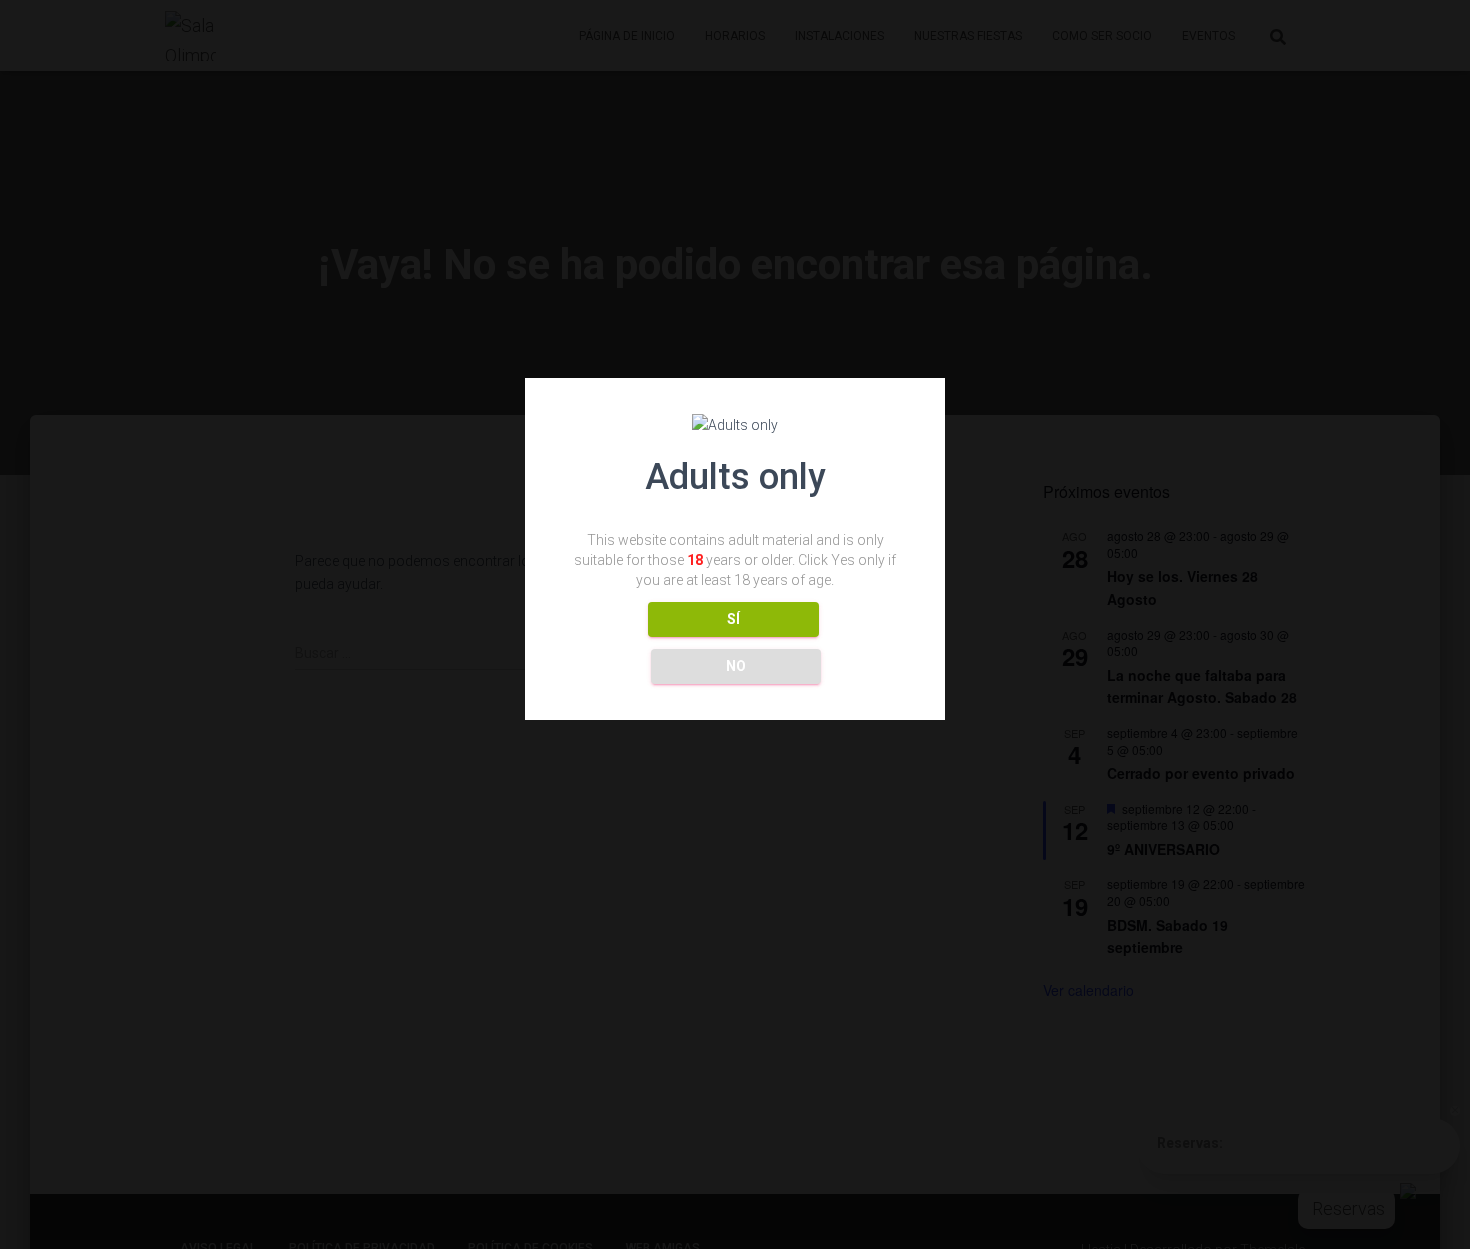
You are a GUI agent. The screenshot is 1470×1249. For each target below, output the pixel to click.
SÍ (733, 620)
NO (736, 667)
